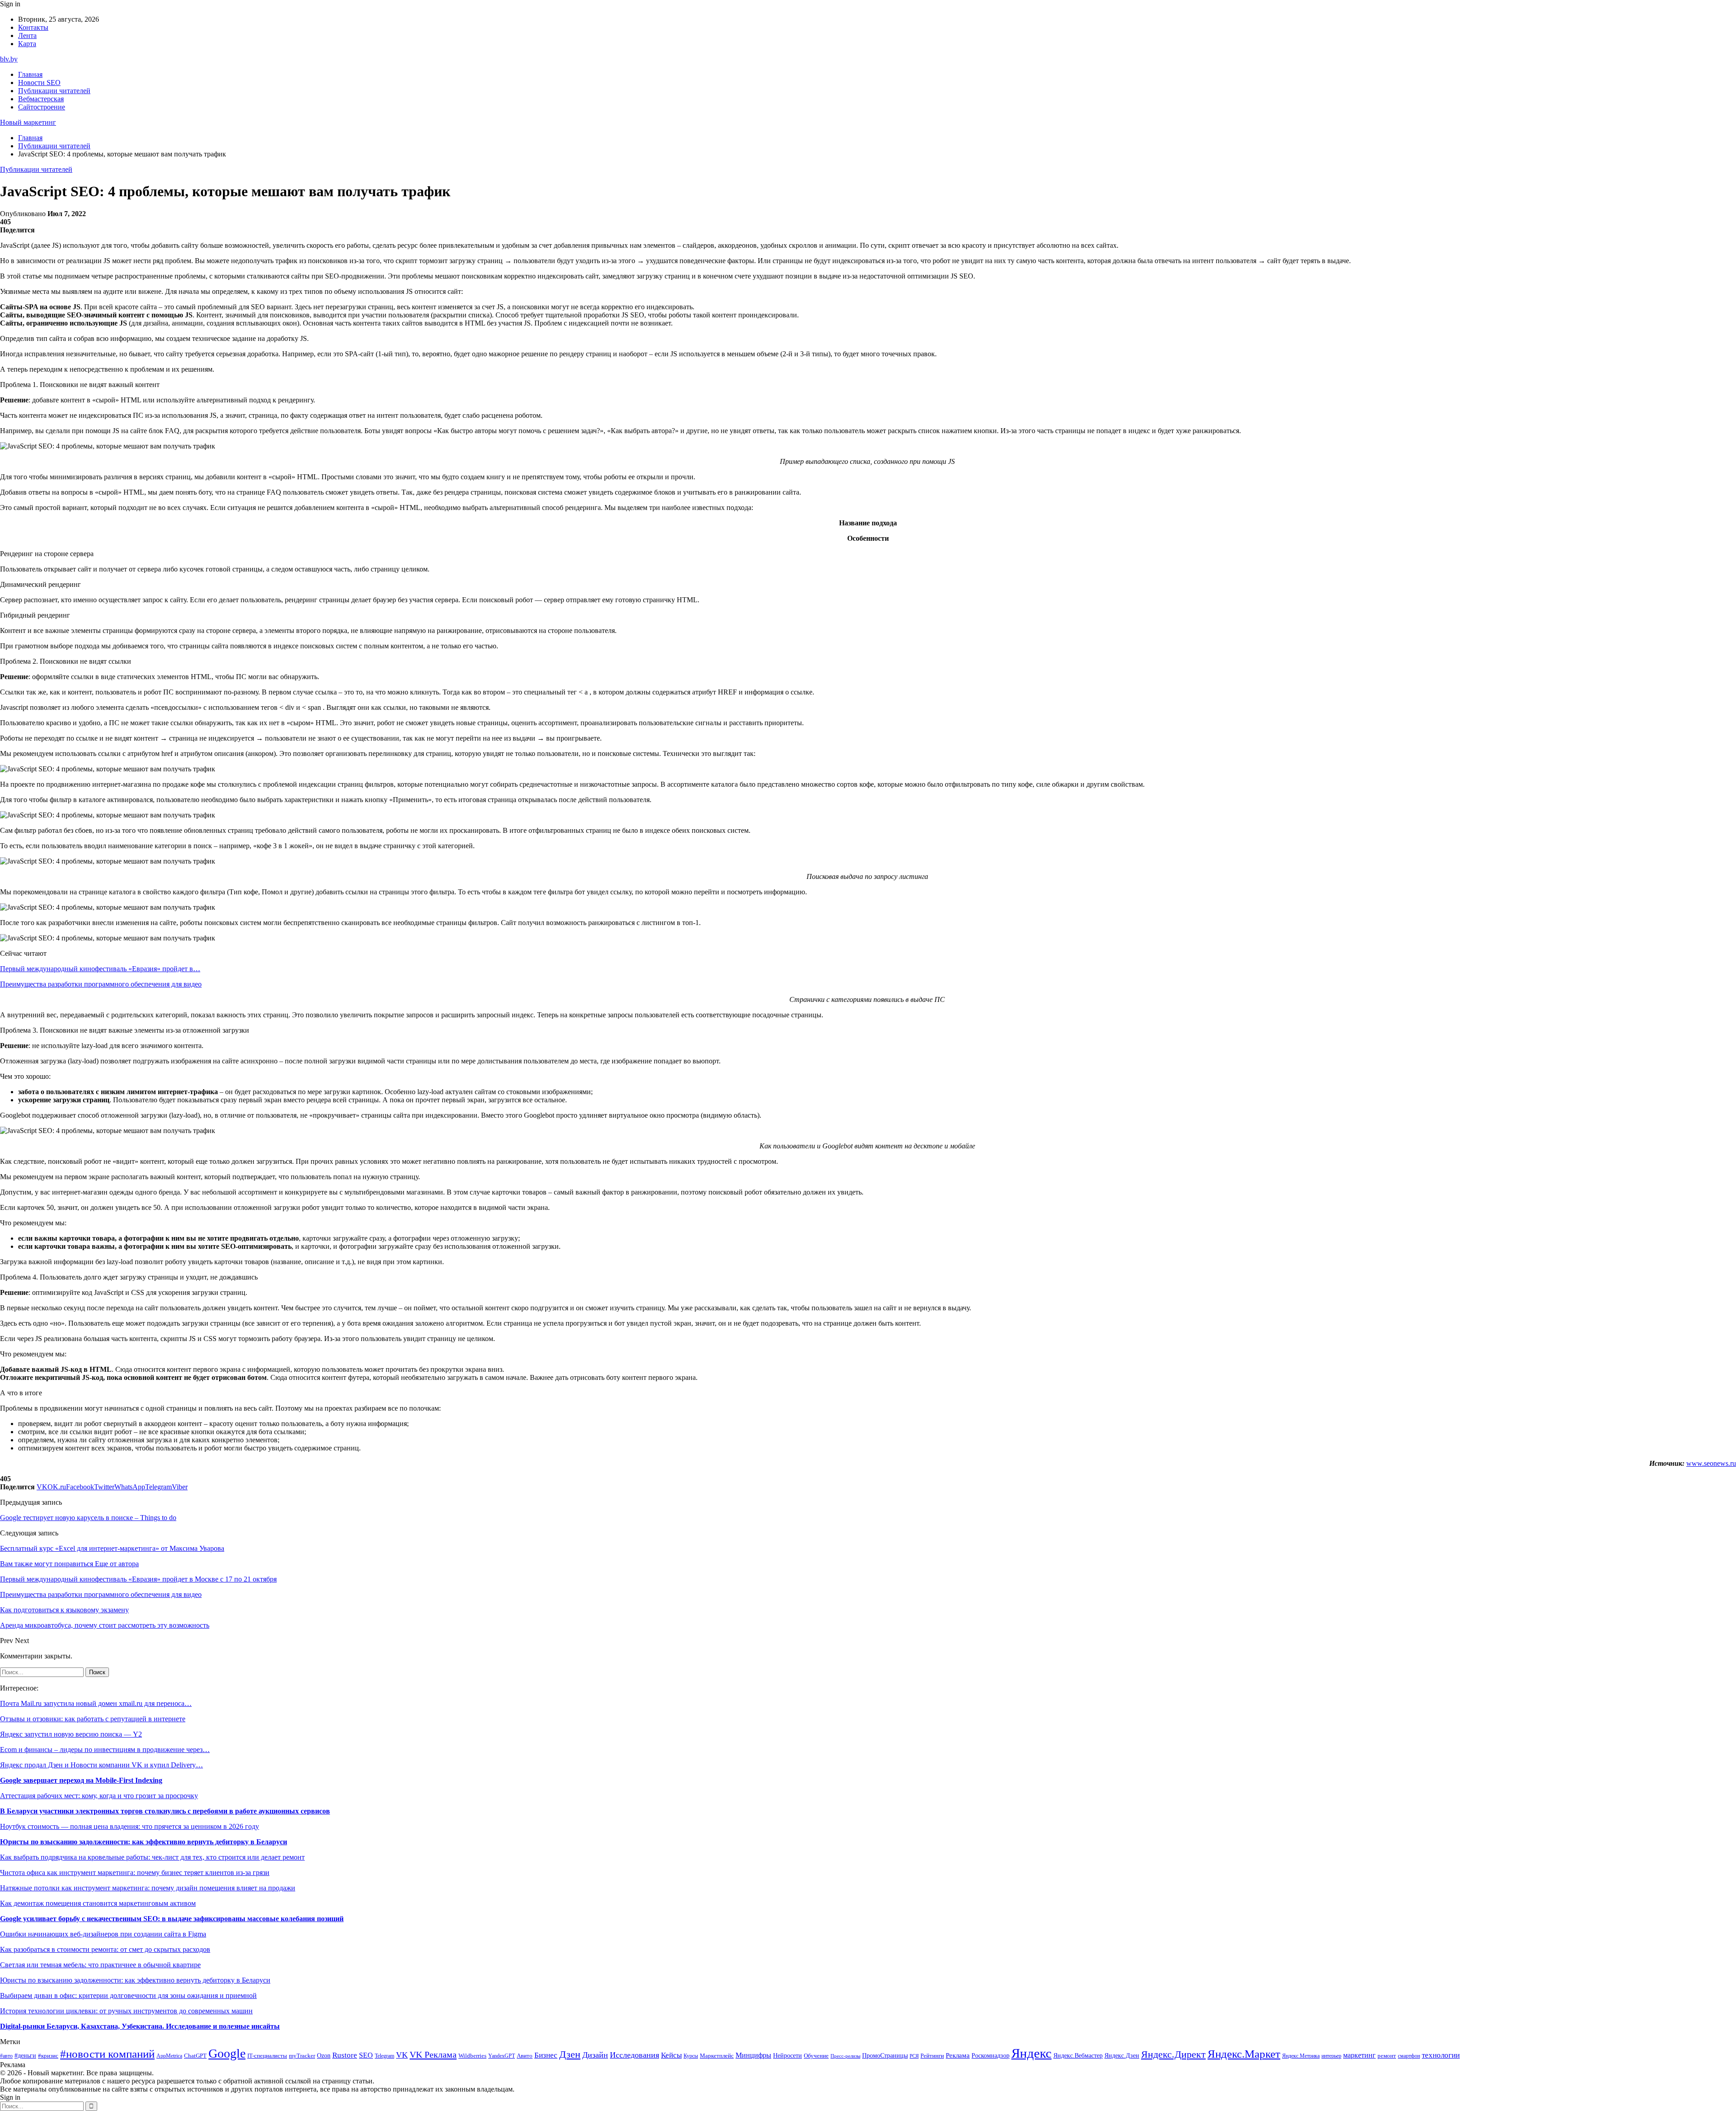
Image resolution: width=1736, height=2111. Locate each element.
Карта (27, 44)
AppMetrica (169, 2056)
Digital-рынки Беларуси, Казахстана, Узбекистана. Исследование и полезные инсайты (140, 2026)
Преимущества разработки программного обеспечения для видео (101, 984)
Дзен (570, 2054)
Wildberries (472, 2056)
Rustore (345, 2055)
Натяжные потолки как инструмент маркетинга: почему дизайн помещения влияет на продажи (148, 1888)
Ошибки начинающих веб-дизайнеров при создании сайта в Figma (103, 1934)
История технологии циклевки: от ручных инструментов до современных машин (126, 2011)
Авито (525, 2056)
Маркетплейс (717, 2056)
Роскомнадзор (991, 2055)
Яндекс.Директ (1173, 2054)
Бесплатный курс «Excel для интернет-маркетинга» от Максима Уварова (112, 1548)
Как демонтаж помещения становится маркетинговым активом (98, 1903)
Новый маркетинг (28, 122)
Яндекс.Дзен (1122, 2056)
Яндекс (1031, 2053)
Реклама (958, 2055)
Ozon (324, 2056)
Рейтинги (932, 2056)
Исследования (634, 2055)
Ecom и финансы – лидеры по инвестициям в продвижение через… (105, 1750)
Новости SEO (39, 83)
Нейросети (788, 2056)
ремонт (1387, 2056)
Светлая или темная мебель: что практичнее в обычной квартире (100, 1965)
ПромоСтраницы (885, 2055)
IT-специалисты (267, 2056)
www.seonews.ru (1711, 1463)
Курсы (691, 2056)
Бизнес (546, 2055)
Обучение (816, 2056)
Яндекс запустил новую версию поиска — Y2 (71, 1734)
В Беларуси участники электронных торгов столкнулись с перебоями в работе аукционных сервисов (165, 1811)
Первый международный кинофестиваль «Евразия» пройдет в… (100, 969)
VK (402, 2055)
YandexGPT (502, 2056)
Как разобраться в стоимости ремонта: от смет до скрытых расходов (105, 1949)
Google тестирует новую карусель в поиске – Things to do (88, 1518)
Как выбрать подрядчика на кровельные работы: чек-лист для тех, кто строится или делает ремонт (152, 1857)
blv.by (9, 59)
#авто (6, 2056)
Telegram (384, 2056)
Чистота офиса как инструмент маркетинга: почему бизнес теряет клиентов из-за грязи (135, 1873)
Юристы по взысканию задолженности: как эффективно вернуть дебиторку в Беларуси (144, 1842)
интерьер (1331, 2056)
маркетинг (1359, 2055)
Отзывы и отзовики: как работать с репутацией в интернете (93, 1719)
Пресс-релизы (845, 2056)
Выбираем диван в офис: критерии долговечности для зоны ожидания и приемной (128, 1995)
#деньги (25, 2056)
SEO (366, 2055)
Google (227, 2053)
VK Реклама (433, 2054)
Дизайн (595, 2055)
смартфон (1409, 2056)
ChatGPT (195, 2056)
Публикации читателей (54, 91)
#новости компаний (107, 2054)
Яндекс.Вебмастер (1078, 2055)
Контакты (33, 27)
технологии (1441, 2055)
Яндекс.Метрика (1301, 2056)
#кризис (48, 2056)
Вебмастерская (41, 99)
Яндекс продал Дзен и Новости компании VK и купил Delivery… (101, 1765)
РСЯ (914, 2056)
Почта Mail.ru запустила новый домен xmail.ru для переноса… (96, 1703)
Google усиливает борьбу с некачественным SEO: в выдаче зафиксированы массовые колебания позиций (172, 1919)
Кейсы (671, 2055)
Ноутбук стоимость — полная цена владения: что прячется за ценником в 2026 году (130, 1826)
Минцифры (753, 2055)
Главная (30, 74)
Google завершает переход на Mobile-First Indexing (81, 1780)
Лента (27, 35)
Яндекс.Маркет (1244, 2054)
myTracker (302, 2056)
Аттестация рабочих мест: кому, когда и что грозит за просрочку (99, 1796)
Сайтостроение (42, 107)
